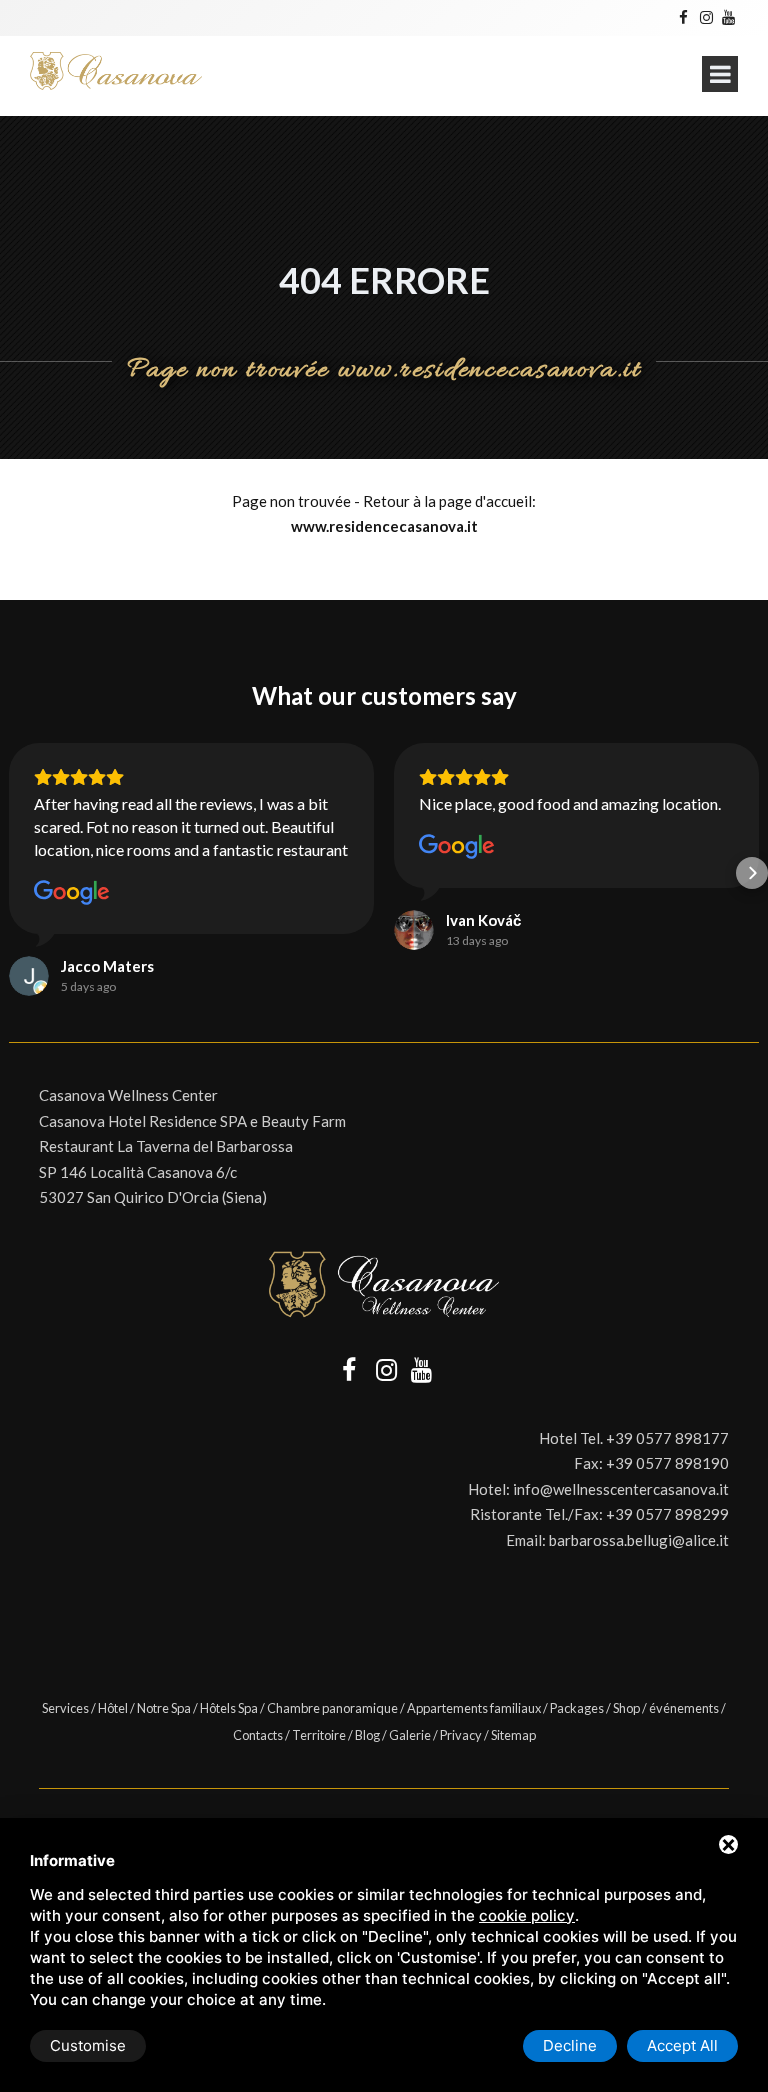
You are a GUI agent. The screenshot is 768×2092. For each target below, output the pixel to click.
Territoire (319, 1735)
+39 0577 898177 (667, 1438)
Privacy (461, 1735)
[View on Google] (72, 893)
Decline (570, 2045)
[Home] (116, 71)
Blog (367, 1735)
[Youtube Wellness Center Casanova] (728, 17)
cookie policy (527, 1915)
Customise (88, 2045)
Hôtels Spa (229, 1708)
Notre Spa (164, 1708)
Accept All (682, 2045)
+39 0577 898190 (667, 1463)
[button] (16, 873)
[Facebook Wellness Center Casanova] (683, 17)
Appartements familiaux (474, 1708)
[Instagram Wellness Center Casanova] (705, 17)
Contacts (258, 1735)
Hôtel (113, 1708)
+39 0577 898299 (667, 1514)
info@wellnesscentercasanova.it (621, 1489)
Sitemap (513, 1735)
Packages (577, 1708)
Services (65, 1708)
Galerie (410, 1735)
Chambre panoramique (332, 1708)
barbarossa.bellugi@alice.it (639, 1540)
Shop (626, 1708)
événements (684, 1708)
